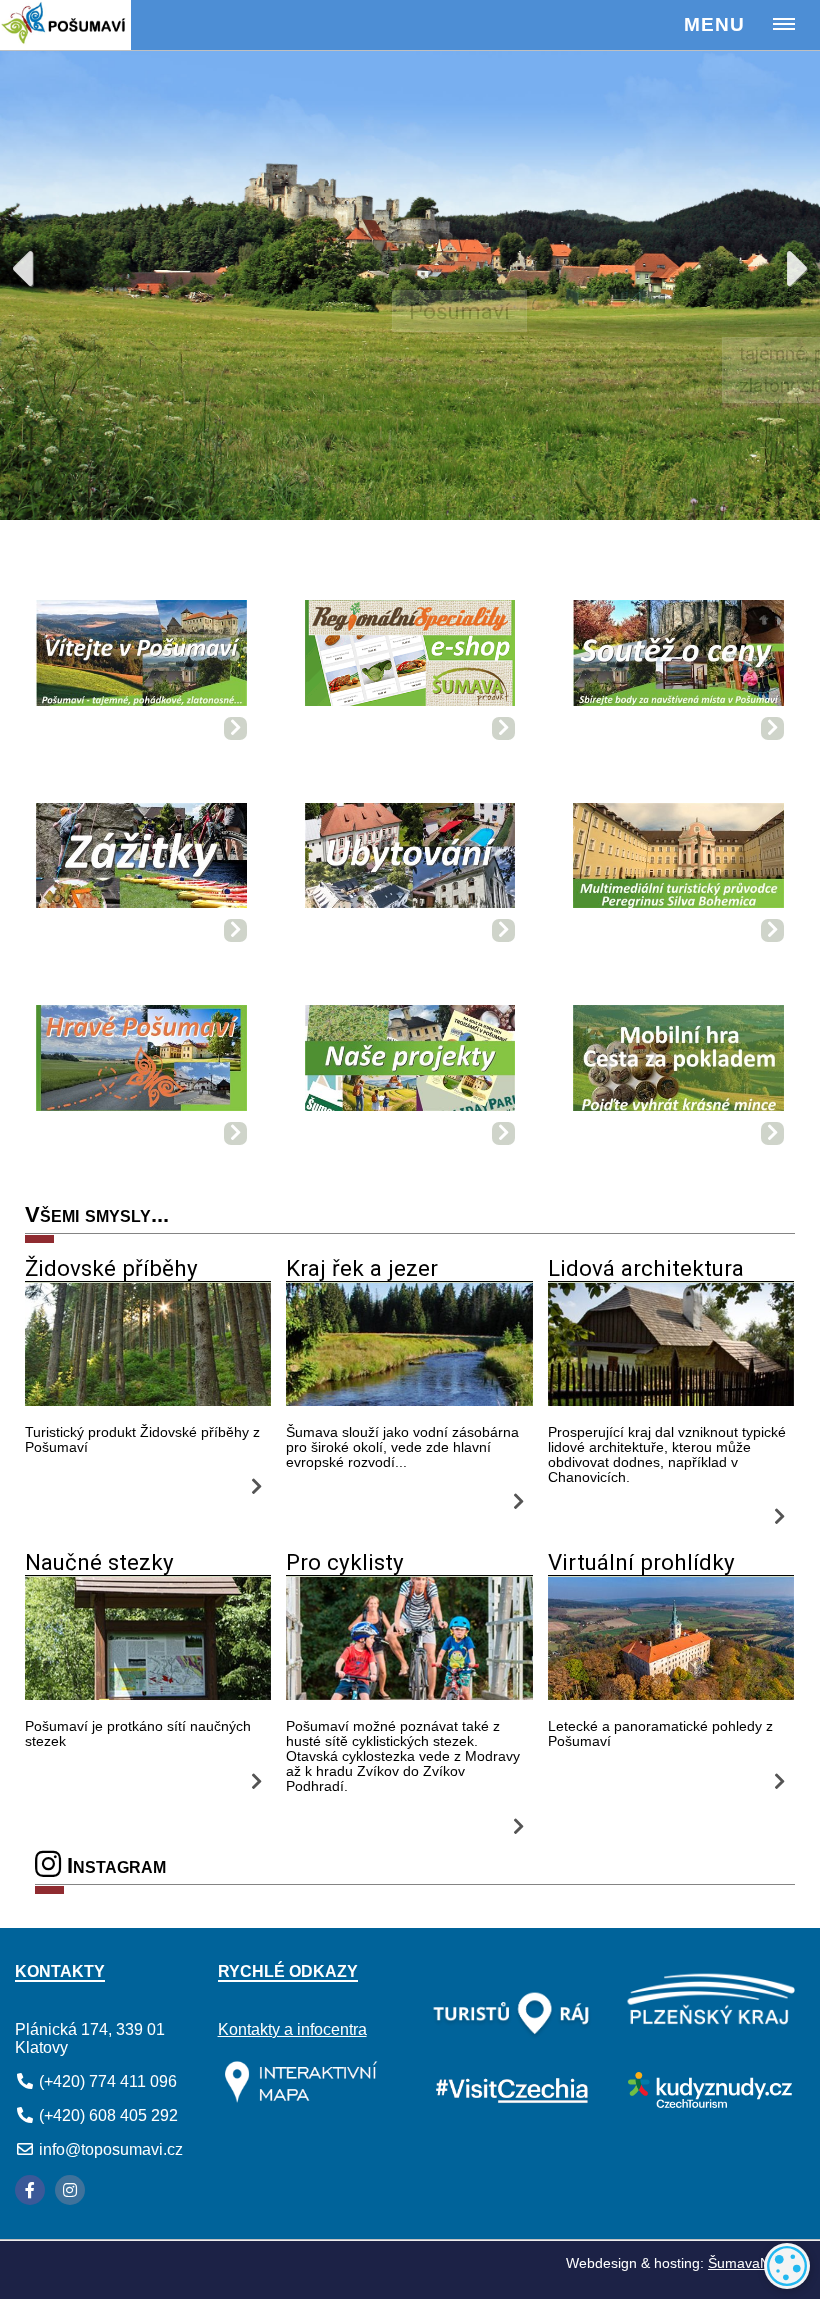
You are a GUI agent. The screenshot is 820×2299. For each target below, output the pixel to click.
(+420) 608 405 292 (108, 2115)
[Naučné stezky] (148, 1694)
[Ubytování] (410, 862)
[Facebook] (30, 2190)
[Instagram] (70, 2190)
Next (780, 266)
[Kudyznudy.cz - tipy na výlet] (707, 2102)
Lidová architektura (646, 1268)
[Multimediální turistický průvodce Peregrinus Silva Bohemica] (678, 862)
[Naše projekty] (410, 1064)
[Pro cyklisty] (409, 1694)
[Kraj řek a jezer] (409, 1400)
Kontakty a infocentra (292, 2029)
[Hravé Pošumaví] (141, 1064)
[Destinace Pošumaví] (91, 25)
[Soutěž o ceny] (678, 659)
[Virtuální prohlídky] (671, 1694)
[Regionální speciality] (410, 659)
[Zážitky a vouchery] (141, 862)
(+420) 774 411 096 (108, 2081)
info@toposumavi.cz (111, 2149)
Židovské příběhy (111, 1268)
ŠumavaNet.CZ (756, 2263)
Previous (40, 266)
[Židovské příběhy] (148, 1400)
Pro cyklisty (345, 1562)
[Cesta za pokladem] (678, 1064)
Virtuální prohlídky (641, 1562)
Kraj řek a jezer (362, 1268)
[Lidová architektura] (671, 1400)
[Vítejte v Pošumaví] (141, 659)
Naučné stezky (99, 1562)
